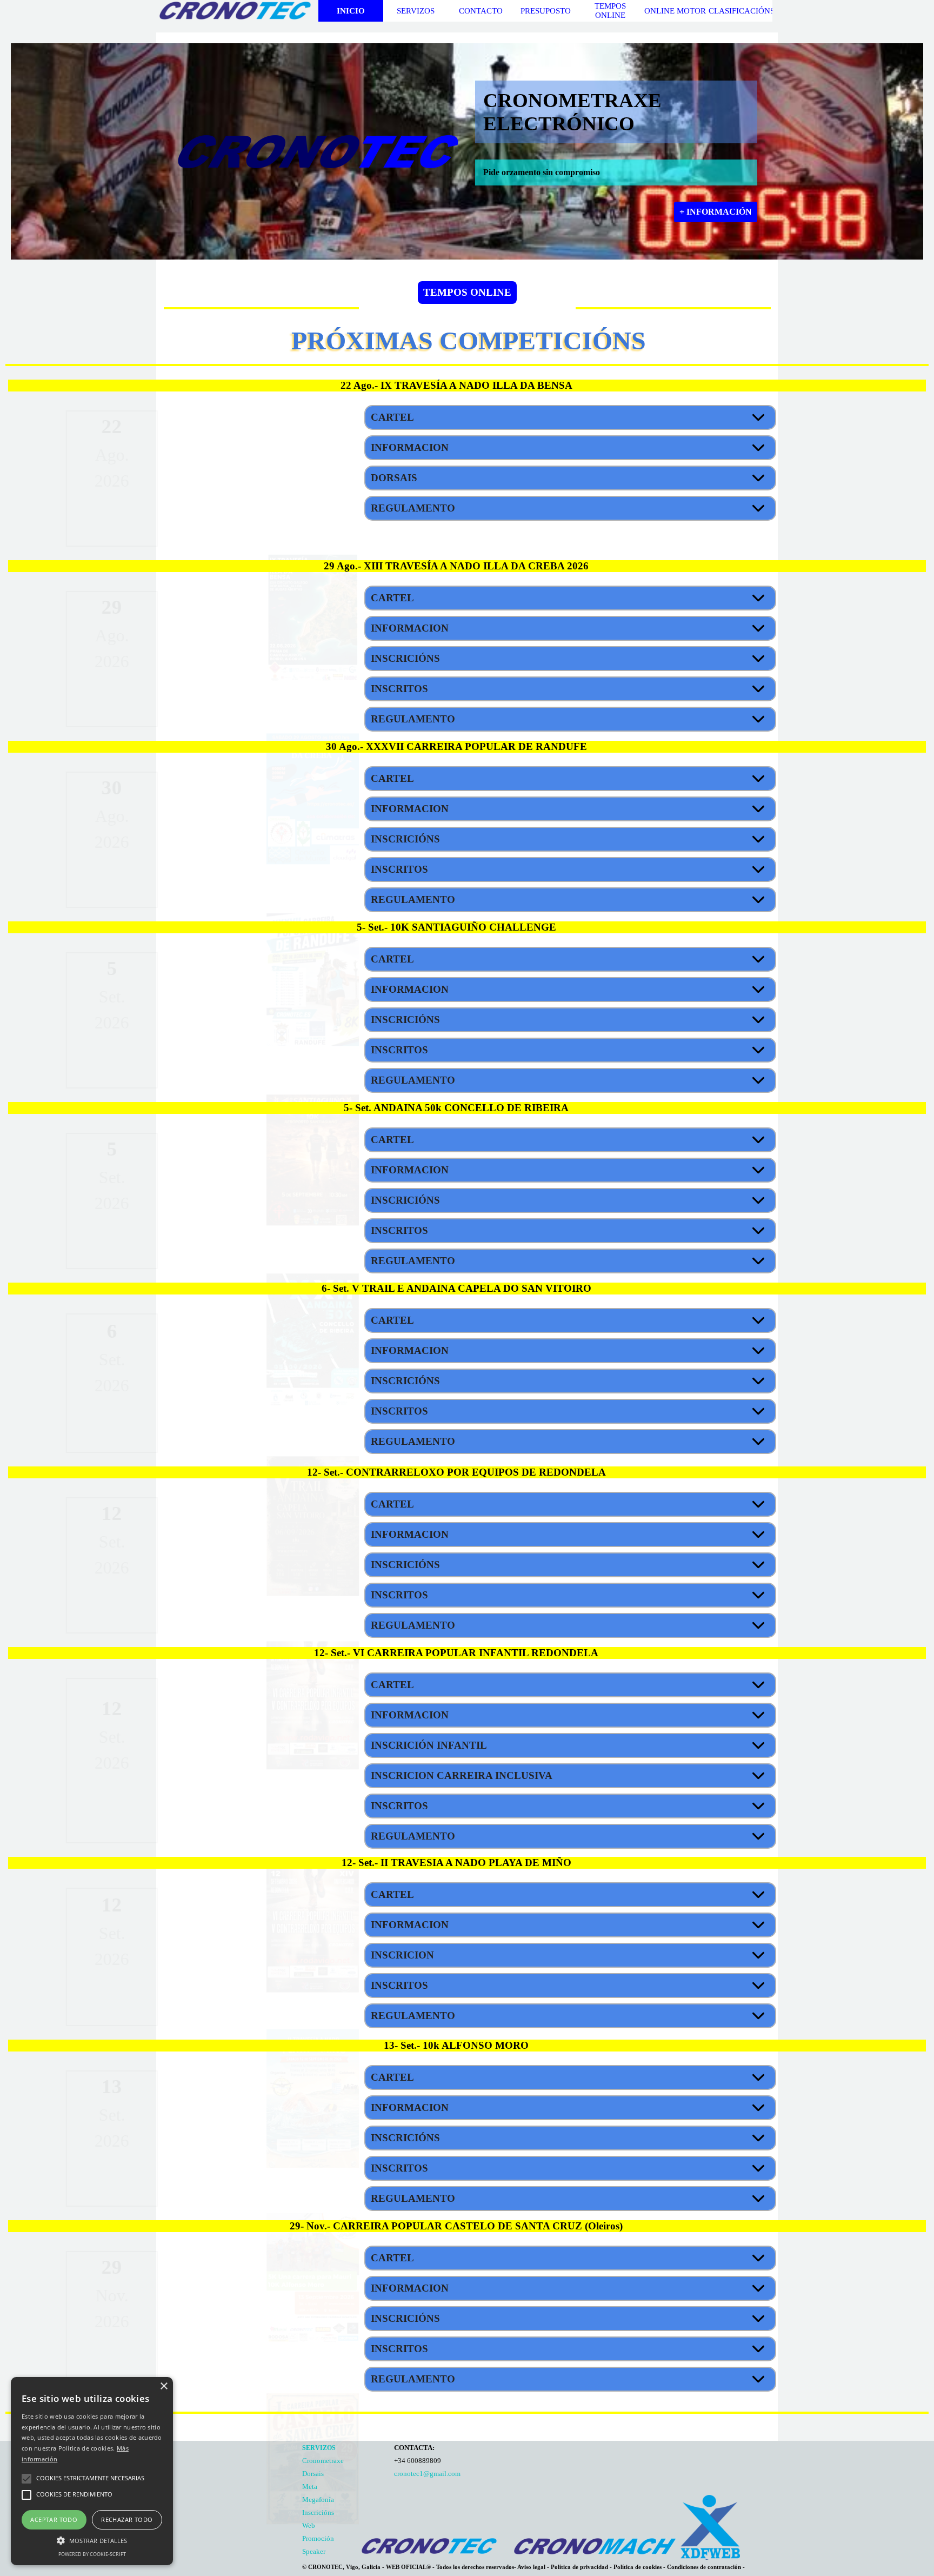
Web (309, 2525)
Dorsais (313, 2474)
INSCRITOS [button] (399, 689)
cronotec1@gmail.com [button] (427, 2474)
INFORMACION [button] (410, 447)
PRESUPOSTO (546, 11)
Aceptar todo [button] (54, 2519)
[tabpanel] (210, 479)
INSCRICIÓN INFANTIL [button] (429, 1745)
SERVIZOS (416, 11)
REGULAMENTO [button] (413, 508)
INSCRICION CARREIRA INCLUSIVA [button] (462, 1775)
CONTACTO (481, 11)
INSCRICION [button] (402, 1955)
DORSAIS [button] (394, 478)
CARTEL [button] (392, 417)
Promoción (318, 2538)
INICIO (351, 11)
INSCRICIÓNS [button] (405, 658)
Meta (310, 2487)
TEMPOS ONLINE (610, 11)
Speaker (314, 2551)
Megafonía (318, 2499)
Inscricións (318, 2512)
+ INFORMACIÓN (716, 212)
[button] (313, 413)
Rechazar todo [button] (127, 2519)
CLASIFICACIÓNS (742, 11)
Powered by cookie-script (92, 2554)
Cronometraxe (323, 2461)
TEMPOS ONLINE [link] (467, 292)
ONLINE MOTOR (675, 11)
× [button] (164, 2386)
